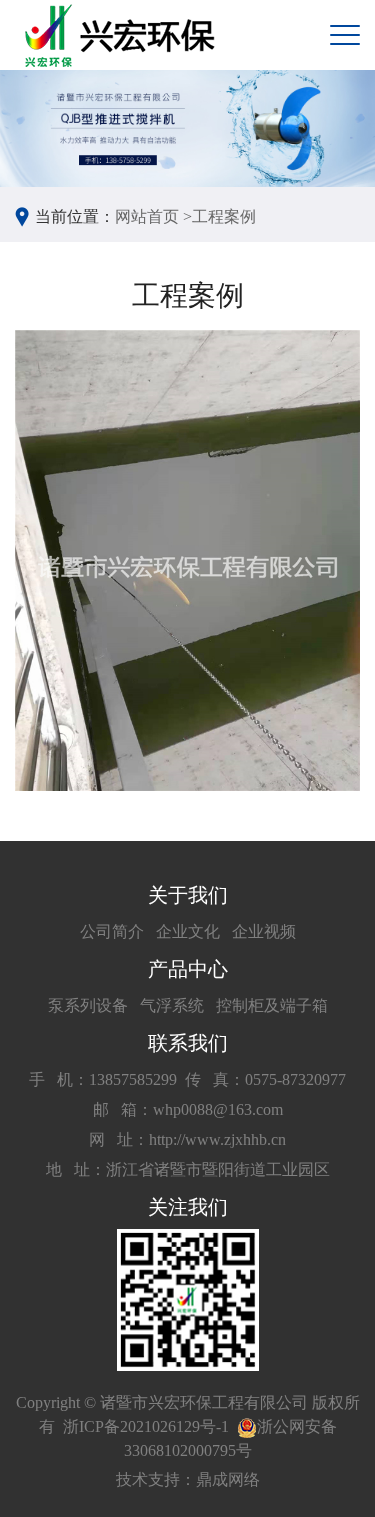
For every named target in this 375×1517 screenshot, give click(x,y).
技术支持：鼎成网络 (188, 1479)
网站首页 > (153, 216)
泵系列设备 (88, 1005)
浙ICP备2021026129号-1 (146, 1426)
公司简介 (112, 931)
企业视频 (264, 931)
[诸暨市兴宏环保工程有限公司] (122, 35)
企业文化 (188, 931)
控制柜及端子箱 (272, 1005)
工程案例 (224, 216)
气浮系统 (172, 1005)
